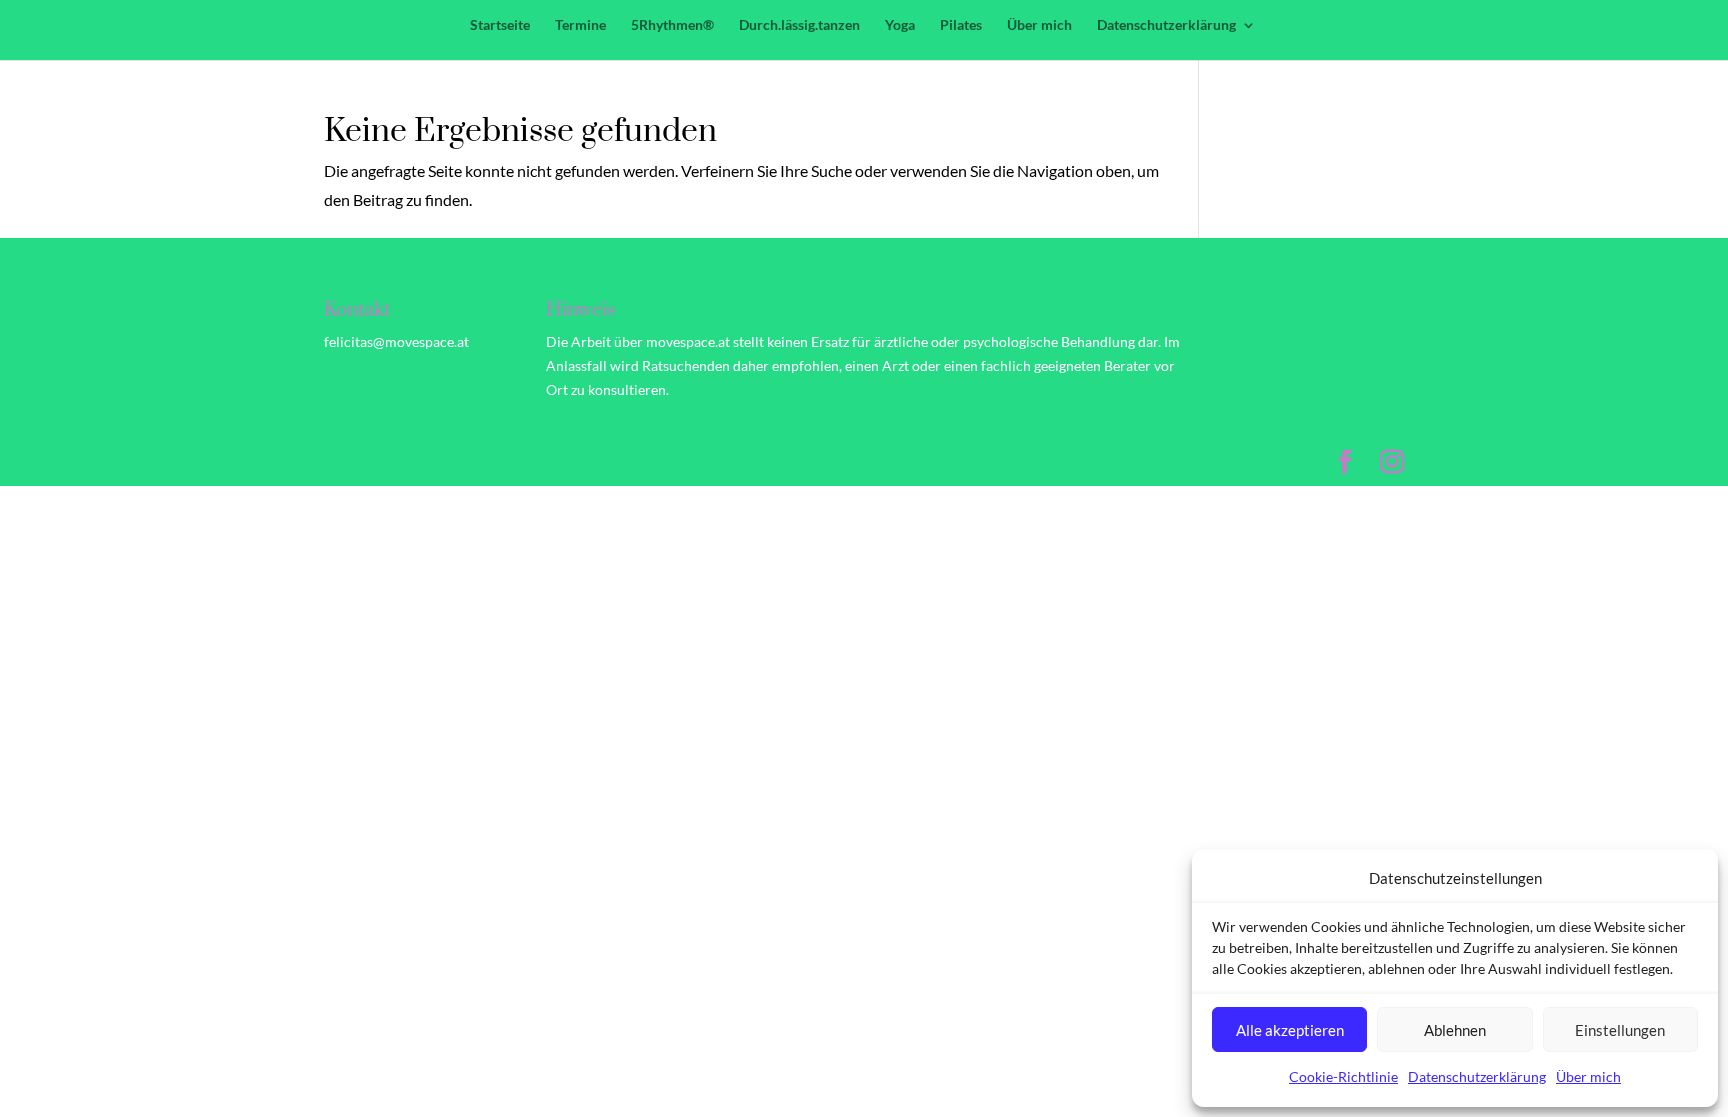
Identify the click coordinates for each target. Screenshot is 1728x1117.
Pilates (961, 25)
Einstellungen (1620, 1030)
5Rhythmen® (672, 25)
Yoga (900, 25)
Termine (580, 25)
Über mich (1588, 1076)
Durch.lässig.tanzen (799, 25)
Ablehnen (1455, 1030)
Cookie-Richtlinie (1343, 1076)
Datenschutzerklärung (1477, 1076)
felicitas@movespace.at (396, 341)
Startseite (500, 25)
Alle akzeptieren (1290, 1030)
